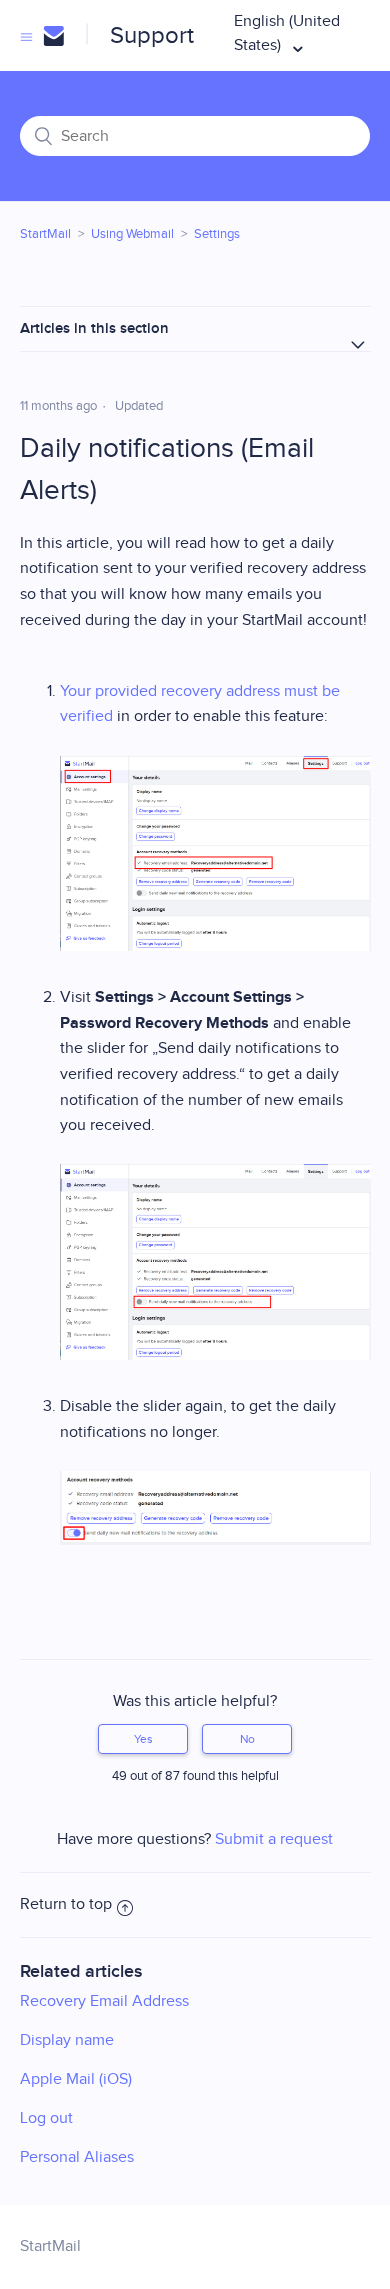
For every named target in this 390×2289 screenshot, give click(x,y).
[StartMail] (53, 36)
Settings (217, 234)
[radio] (143, 1739)
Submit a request (274, 1839)
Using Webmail (132, 234)
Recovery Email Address (104, 2001)
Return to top (66, 1904)
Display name (67, 2040)
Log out (46, 2118)
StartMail (45, 234)
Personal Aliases (77, 2157)
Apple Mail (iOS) (76, 2079)
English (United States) (287, 33)
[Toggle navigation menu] (26, 36)
